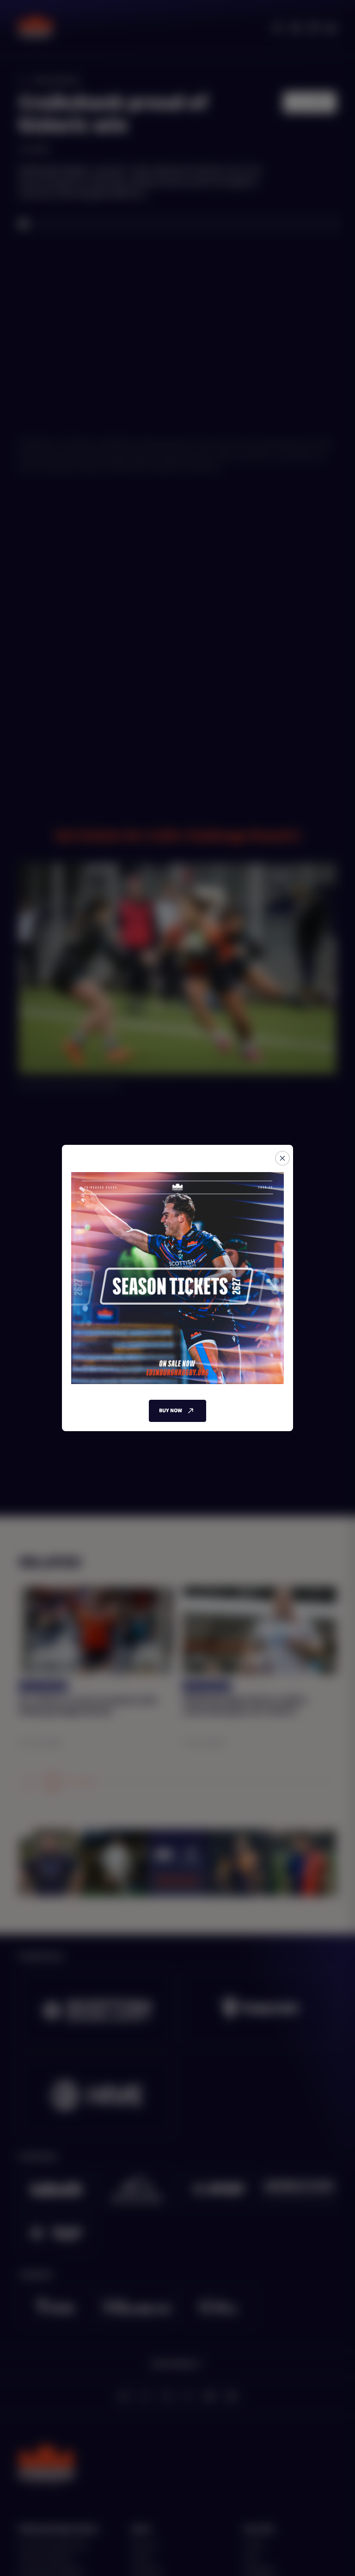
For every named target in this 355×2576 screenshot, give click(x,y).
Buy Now (171, 1411)
